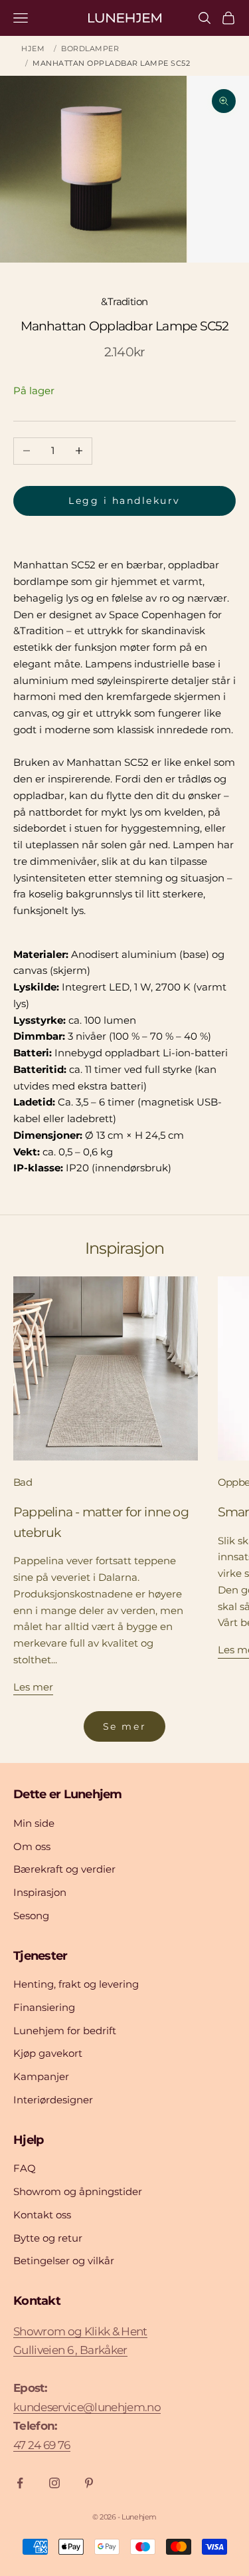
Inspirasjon (40, 1892)
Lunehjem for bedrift (65, 2031)
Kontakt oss (42, 2215)
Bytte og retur (48, 2238)
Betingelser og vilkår (64, 2261)
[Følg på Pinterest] (89, 2483)
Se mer (124, 1726)
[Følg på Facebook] (20, 2483)
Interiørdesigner (53, 2100)
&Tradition (124, 301)
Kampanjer (41, 2076)
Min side (34, 1823)
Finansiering (44, 2007)
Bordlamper (90, 49)
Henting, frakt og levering (76, 1984)
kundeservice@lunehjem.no (87, 2407)
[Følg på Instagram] (54, 2483)
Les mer (33, 1687)
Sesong (31, 1916)
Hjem (33, 49)
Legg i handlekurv (124, 501)
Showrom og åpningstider (78, 2191)
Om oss (32, 1846)
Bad (23, 1482)
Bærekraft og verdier (64, 1869)
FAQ (25, 2168)
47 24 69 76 (42, 2445)
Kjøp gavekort (48, 2053)
